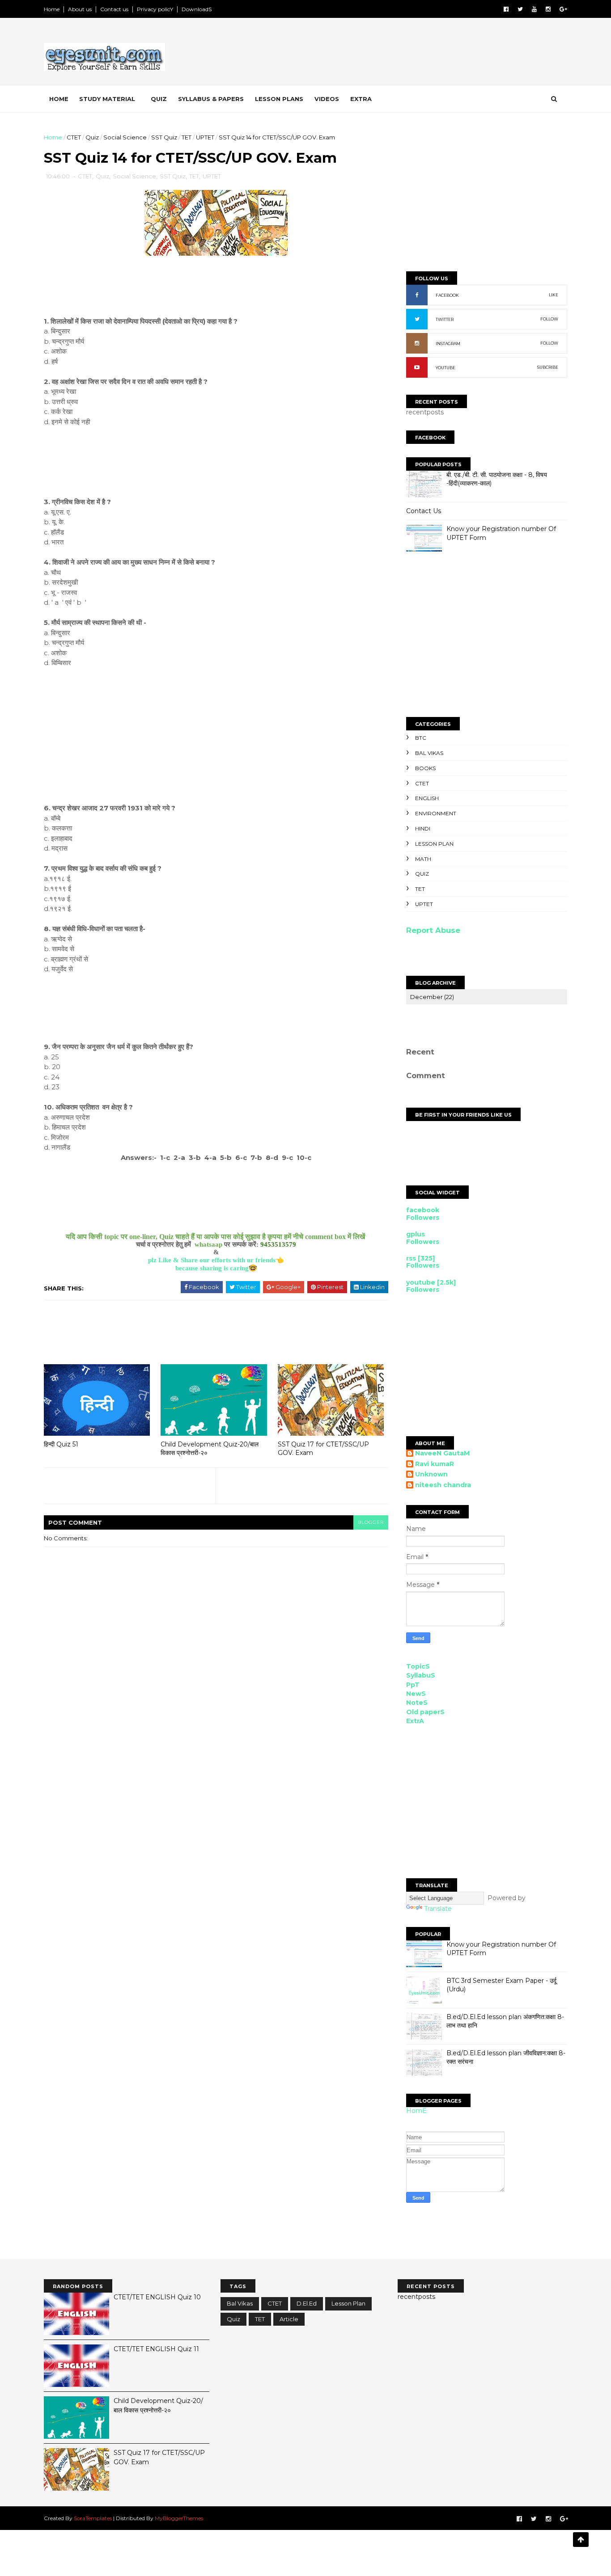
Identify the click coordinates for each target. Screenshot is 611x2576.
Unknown (431, 1474)
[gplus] (563, 9)
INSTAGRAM (448, 344)
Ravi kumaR (435, 1464)
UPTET (205, 137)
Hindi (423, 828)
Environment (436, 813)
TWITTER (445, 319)
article (289, 2319)
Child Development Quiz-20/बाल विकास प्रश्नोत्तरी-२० (210, 1448)
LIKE (554, 295)
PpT (413, 1685)
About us (80, 9)
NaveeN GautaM (442, 1453)
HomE (416, 2111)
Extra (361, 99)
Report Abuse (433, 930)
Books (425, 768)
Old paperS (425, 1712)
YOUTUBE (446, 368)
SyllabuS (421, 1675)
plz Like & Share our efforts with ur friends (212, 1260)
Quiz (159, 99)
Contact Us (424, 511)
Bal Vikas (429, 753)
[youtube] (534, 9)
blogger (371, 1522)
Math (423, 859)
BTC (421, 738)
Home (52, 9)
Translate (438, 1909)
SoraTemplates (93, 2518)
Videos (327, 99)
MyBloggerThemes (179, 2518)
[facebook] (506, 9)
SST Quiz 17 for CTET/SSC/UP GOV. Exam (323, 1448)
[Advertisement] (404, 53)
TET (187, 137)
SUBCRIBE (548, 367)
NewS (416, 1694)
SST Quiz (164, 137)
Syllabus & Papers (211, 99)
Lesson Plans (279, 99)
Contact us (114, 9)
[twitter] (520, 9)
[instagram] (548, 9)
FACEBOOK (447, 295)
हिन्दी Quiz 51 (61, 1444)
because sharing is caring (212, 1268)
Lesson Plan (434, 844)
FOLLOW (549, 319)
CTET (74, 137)
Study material (107, 99)
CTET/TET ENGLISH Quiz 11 (156, 2349)
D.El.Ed (307, 2303)
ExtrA (415, 1721)
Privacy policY (155, 9)
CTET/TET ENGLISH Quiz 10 (157, 2297)
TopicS (418, 1666)
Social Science (125, 137)
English (427, 798)
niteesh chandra (443, 1485)
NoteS (417, 1703)
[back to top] (581, 2540)
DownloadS (197, 9)
